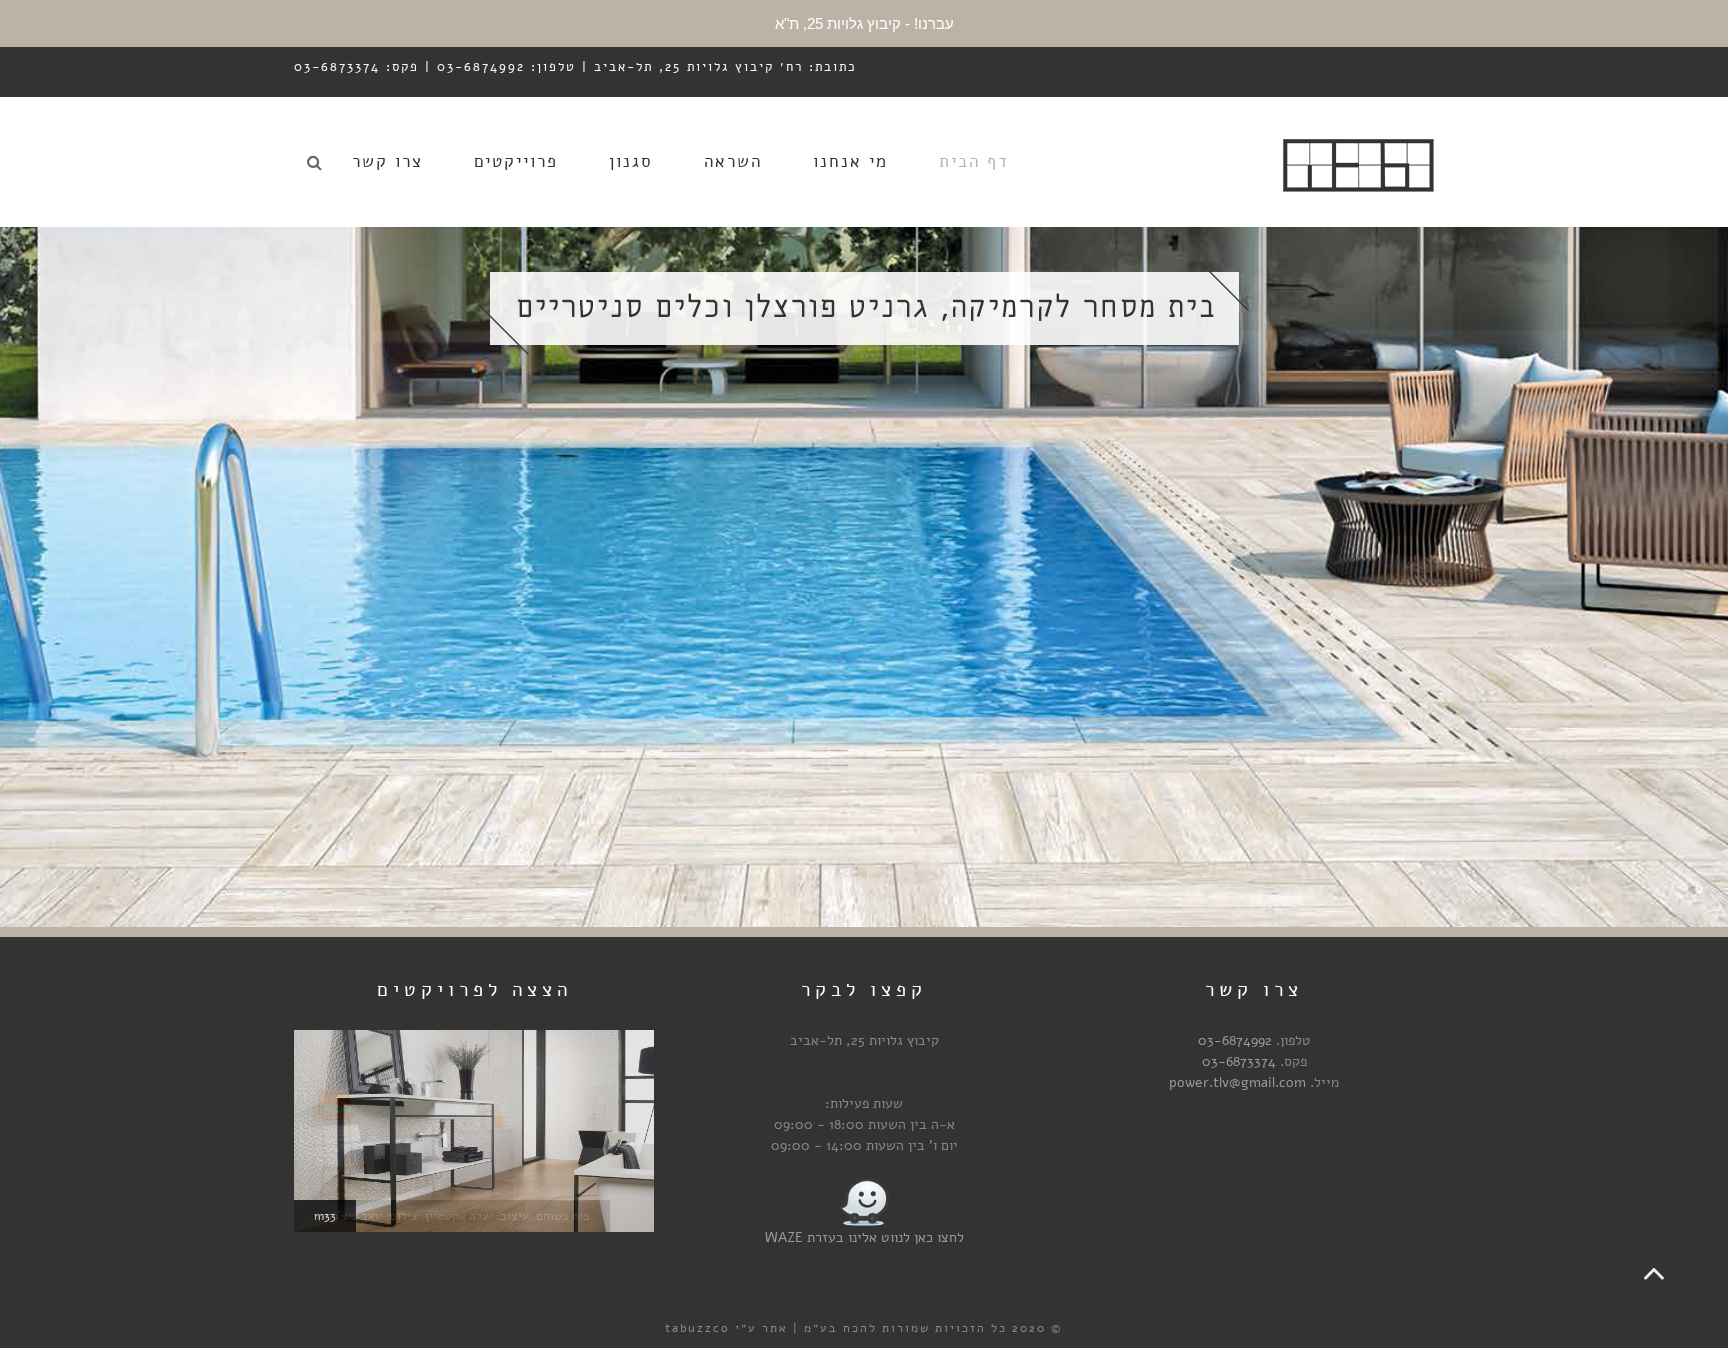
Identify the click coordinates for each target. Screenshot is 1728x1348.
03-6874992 (1235, 1040)
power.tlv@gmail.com (1237, 1082)
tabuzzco (697, 1328)
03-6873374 (1239, 1061)
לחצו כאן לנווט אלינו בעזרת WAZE (864, 1237)
